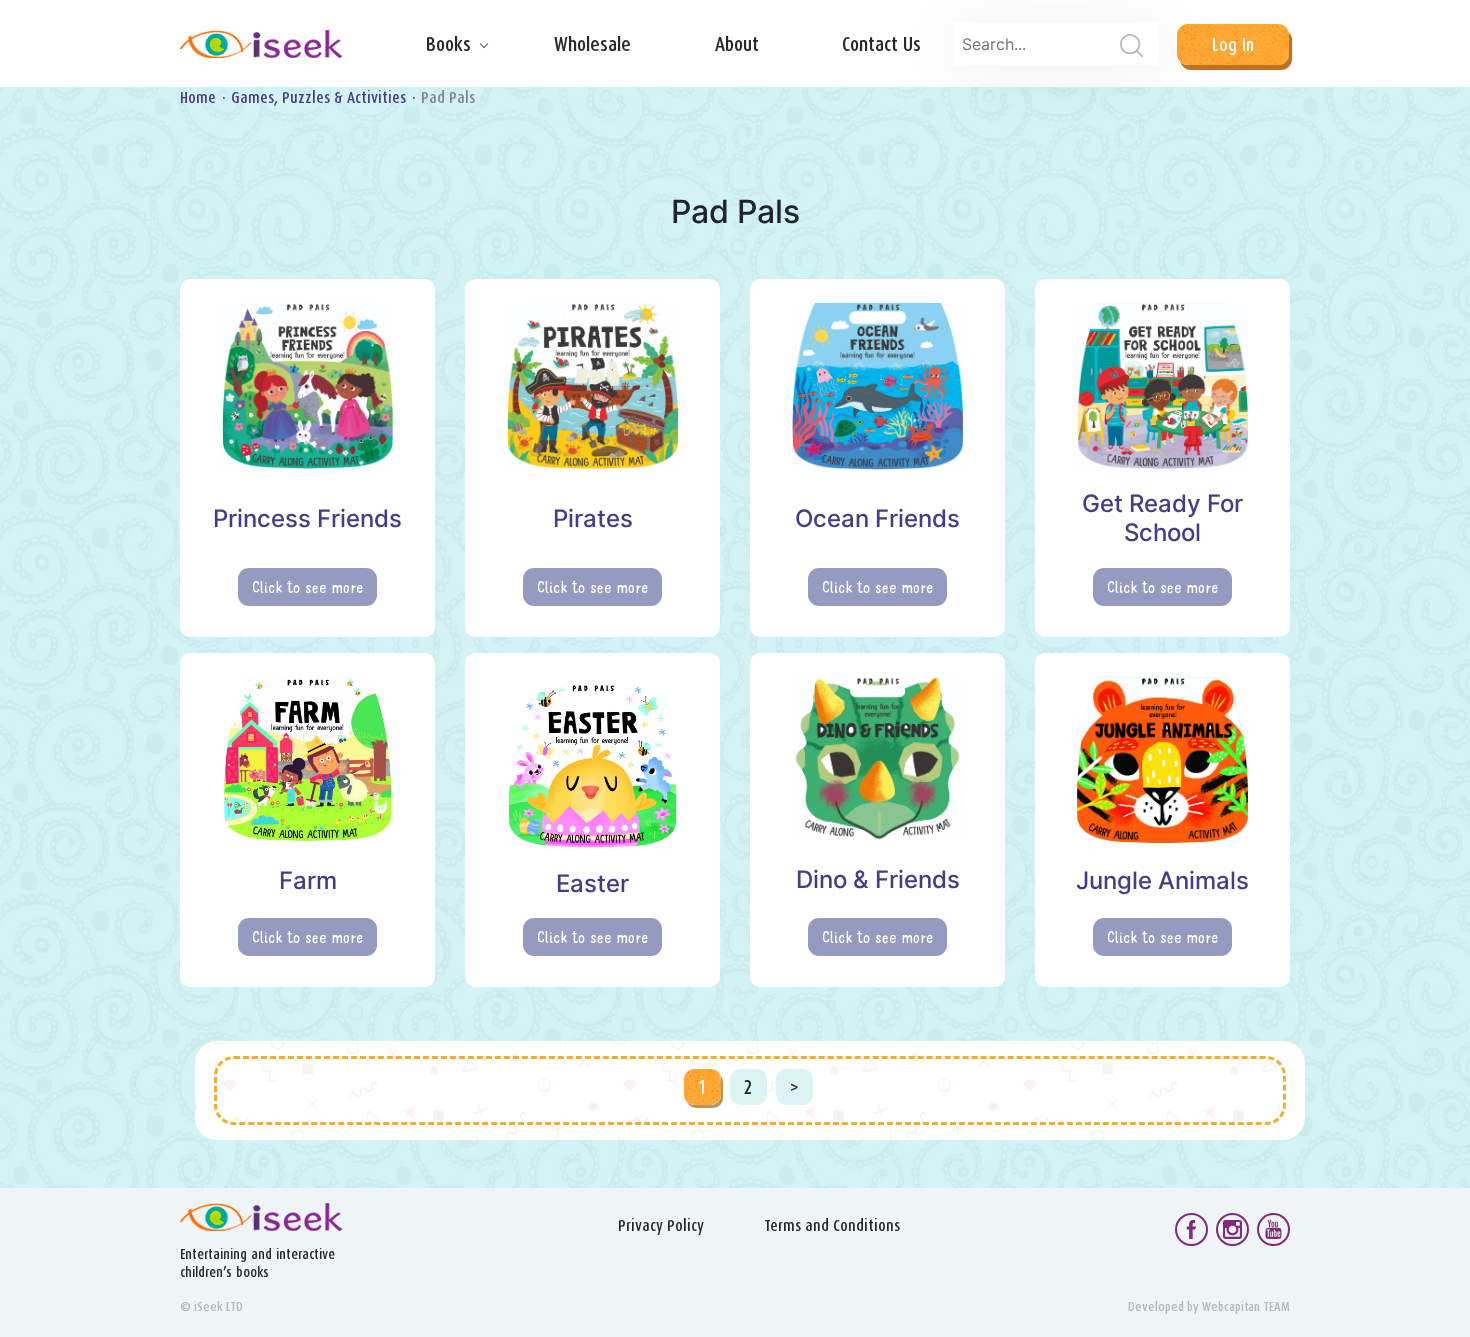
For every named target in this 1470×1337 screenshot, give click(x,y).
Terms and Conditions (832, 1225)
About (737, 44)
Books (448, 44)
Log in (1233, 44)
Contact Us (881, 44)
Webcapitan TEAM (1246, 1306)
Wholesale (592, 44)
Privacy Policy (661, 1225)
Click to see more (307, 587)
